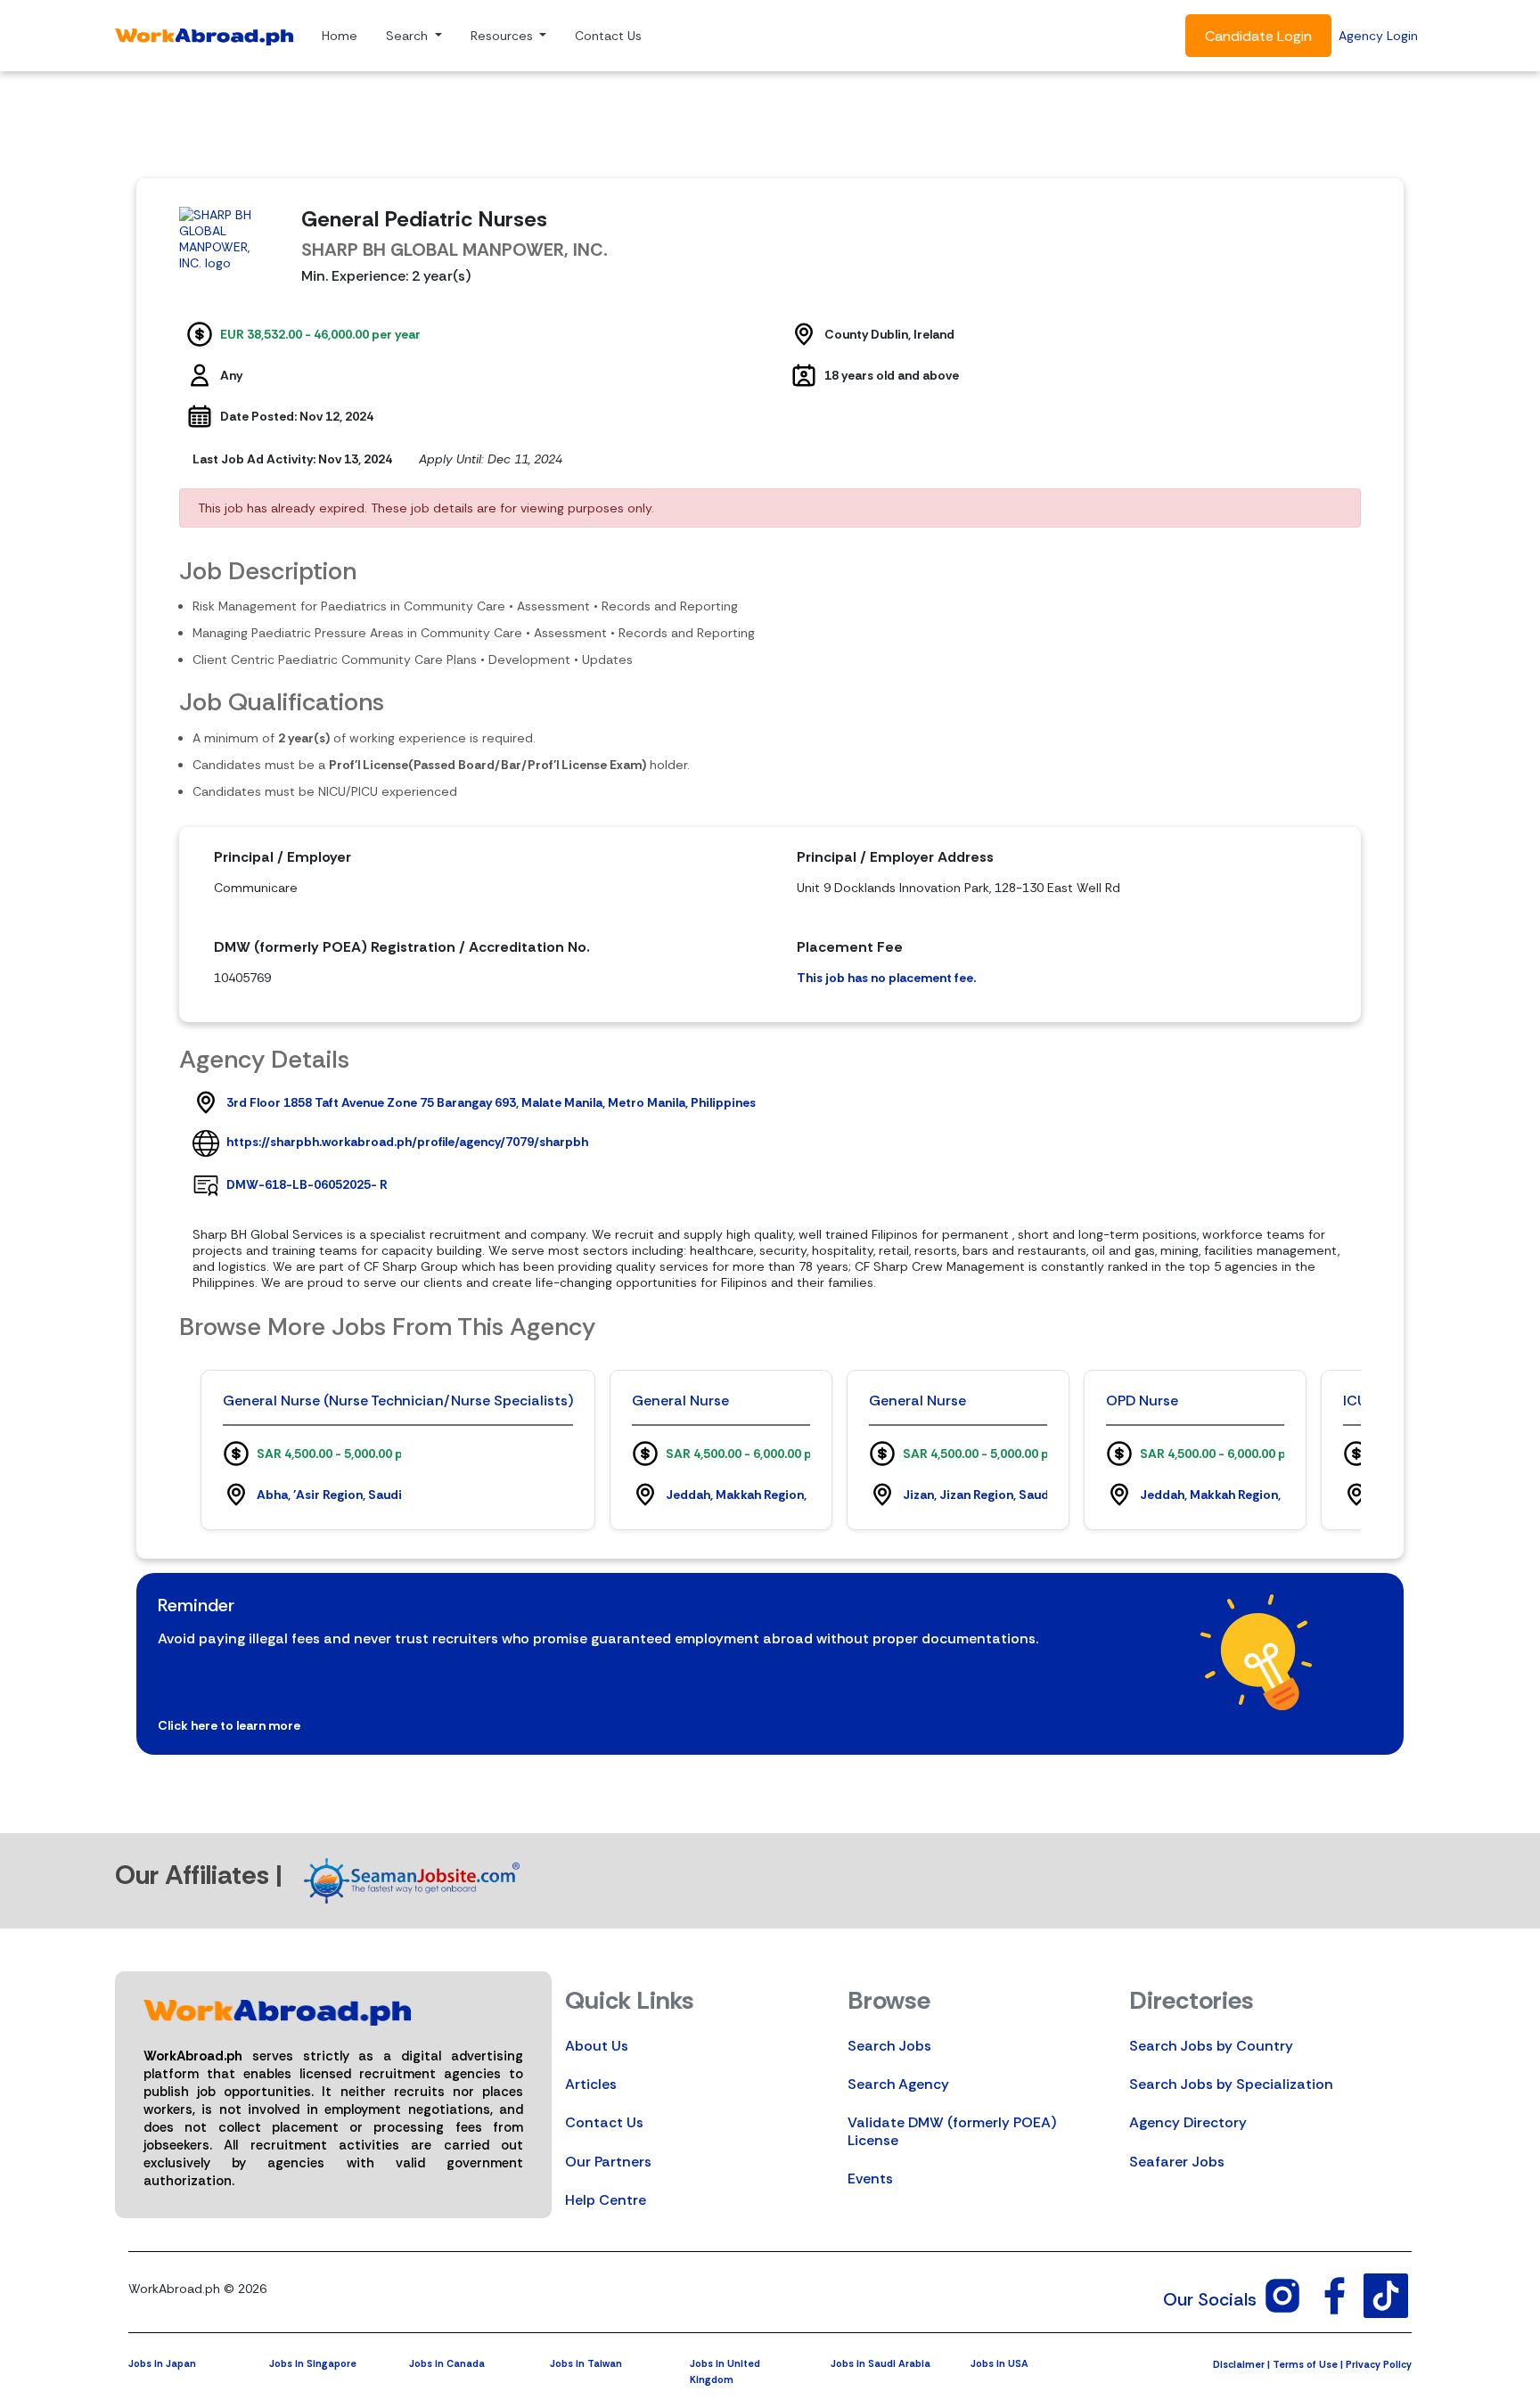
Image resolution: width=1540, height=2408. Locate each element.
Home (340, 36)
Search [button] (409, 36)
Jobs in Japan (162, 2363)
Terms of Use (1305, 2364)
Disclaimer (1239, 2364)
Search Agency (898, 2084)
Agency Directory (1188, 2122)
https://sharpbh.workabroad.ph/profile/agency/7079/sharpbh (407, 1142)
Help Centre (606, 2200)
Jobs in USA (999, 2363)
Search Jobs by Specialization (1231, 2084)
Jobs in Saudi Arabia (881, 2363)
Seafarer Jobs (1177, 2162)
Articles (591, 2084)
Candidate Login (1258, 36)
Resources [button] (504, 36)
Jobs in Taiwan (586, 2363)
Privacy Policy (1379, 2364)
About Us (597, 2046)
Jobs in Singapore (313, 2363)
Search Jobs (889, 2046)
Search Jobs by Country (1211, 2046)
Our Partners (608, 2162)
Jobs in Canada (447, 2363)
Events (870, 2179)
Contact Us (608, 36)
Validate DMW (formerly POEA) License (952, 2131)
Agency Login (1378, 36)
